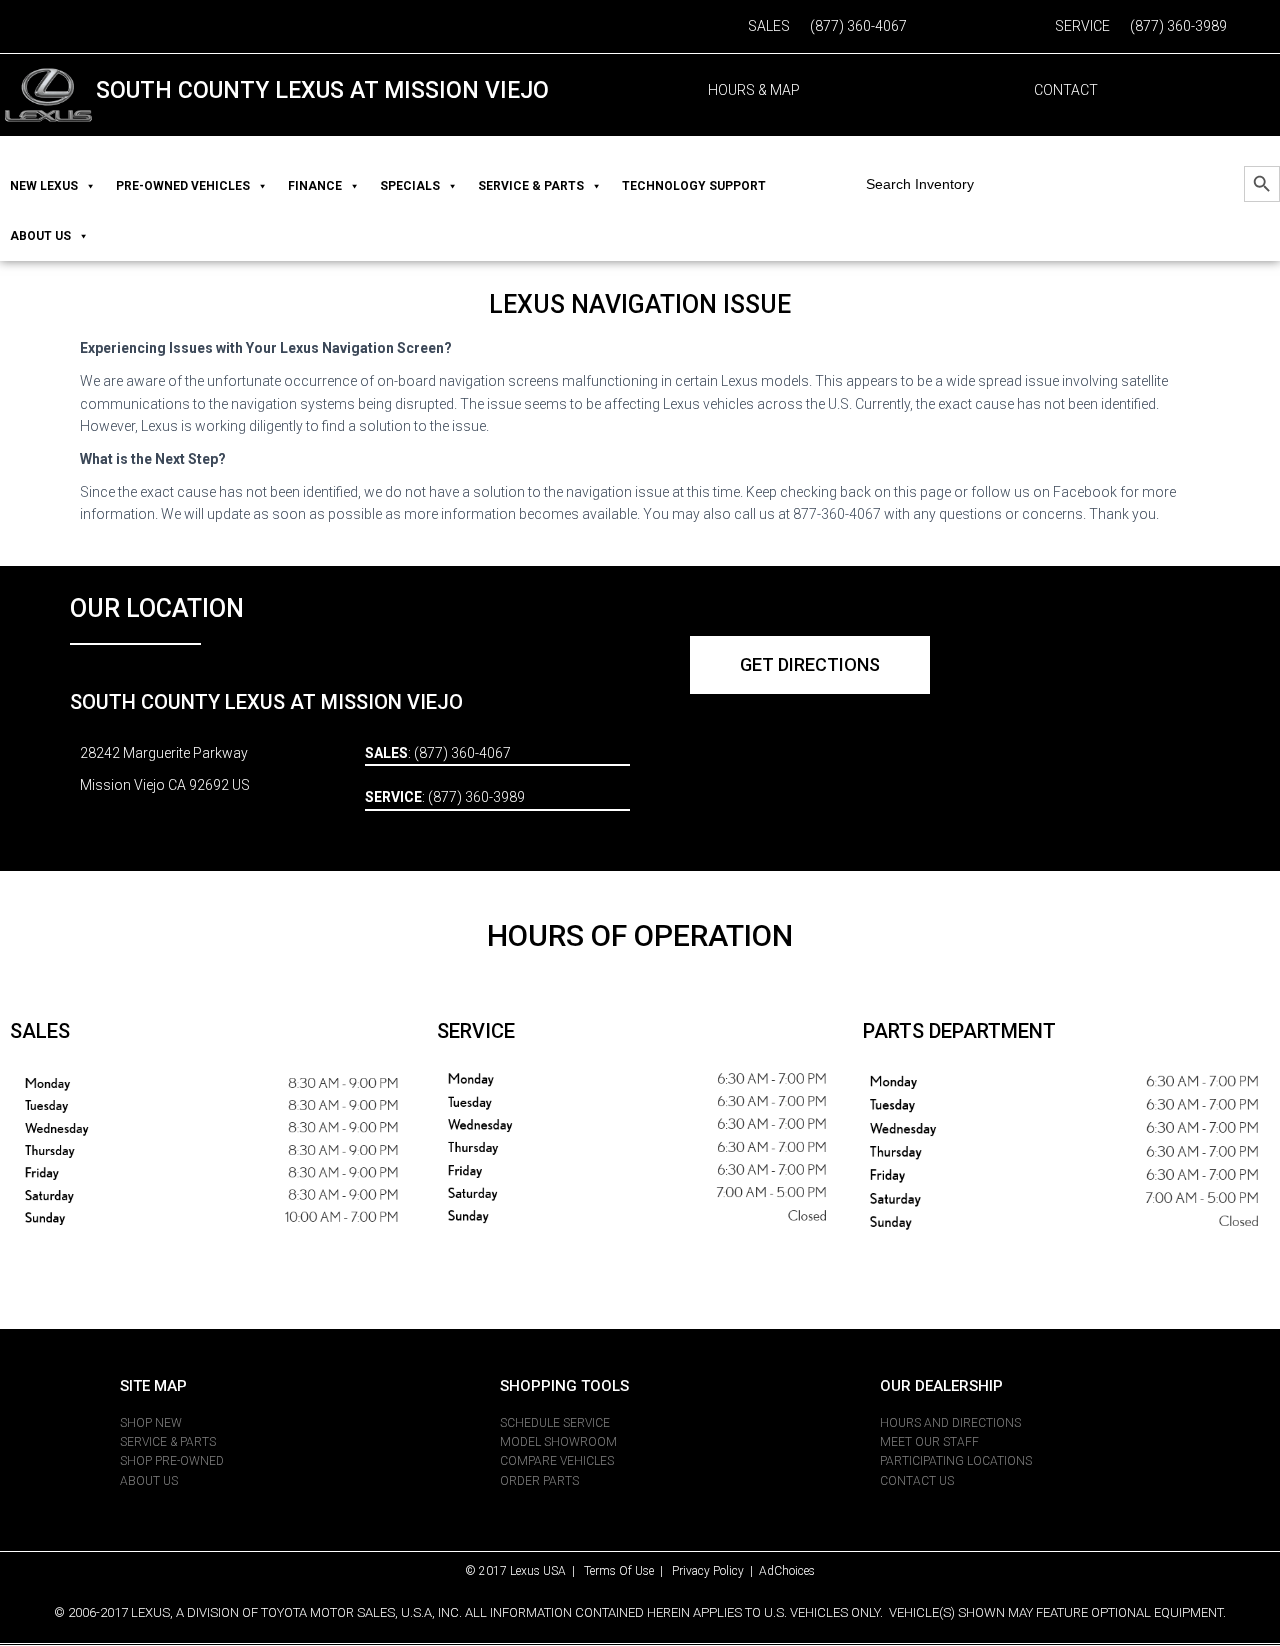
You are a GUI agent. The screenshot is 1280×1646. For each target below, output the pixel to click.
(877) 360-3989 (1178, 26)
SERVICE (1082, 26)
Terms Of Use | (628, 1571)
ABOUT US (40, 236)
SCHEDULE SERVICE (555, 1423)
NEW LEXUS (44, 186)
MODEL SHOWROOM (558, 1442)
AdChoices (787, 1571)
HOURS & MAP (754, 90)
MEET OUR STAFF (929, 1442)
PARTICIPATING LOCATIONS (956, 1461)
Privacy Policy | (715, 1571)
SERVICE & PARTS (531, 186)
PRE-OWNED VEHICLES (183, 186)
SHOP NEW (151, 1423)
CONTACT (1066, 90)
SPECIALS (410, 186)
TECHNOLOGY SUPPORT (694, 186)
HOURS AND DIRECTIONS (950, 1423)
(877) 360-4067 (858, 26)
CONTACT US (917, 1481)
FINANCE (315, 186)
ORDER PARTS (539, 1481)
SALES (769, 26)
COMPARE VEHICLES (557, 1461)
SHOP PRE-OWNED (172, 1461)
